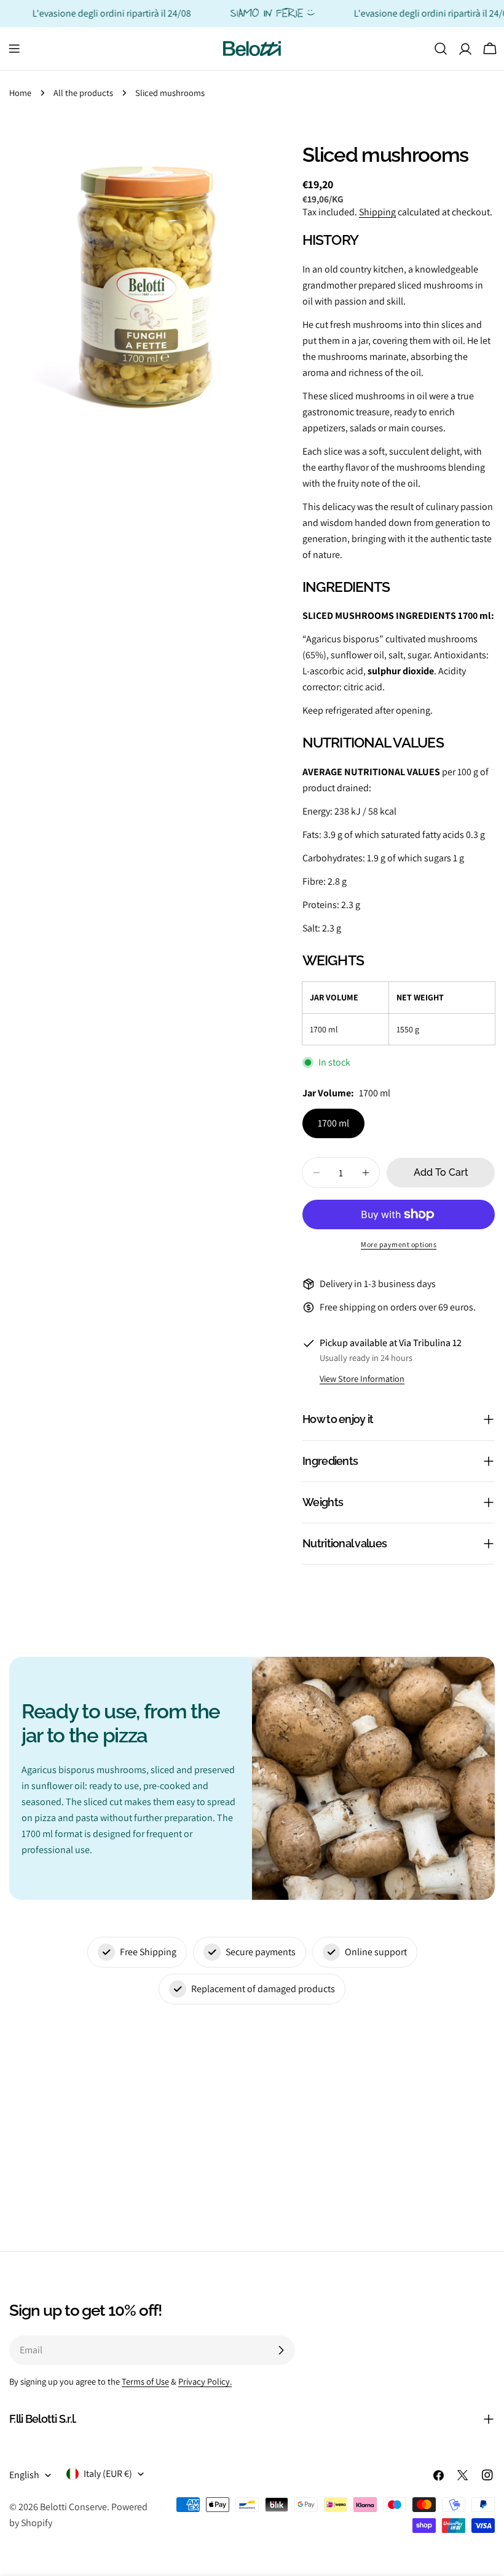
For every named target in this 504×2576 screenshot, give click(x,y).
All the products (83, 93)
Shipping (377, 212)
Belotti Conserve (73, 2507)
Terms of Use (145, 2381)
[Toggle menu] (14, 49)
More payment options (399, 1244)
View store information (362, 1378)
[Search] (441, 49)
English (24, 2475)
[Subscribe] (281, 2350)
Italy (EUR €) (108, 2474)
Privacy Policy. (205, 2381)
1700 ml (333, 1123)
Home (20, 93)
